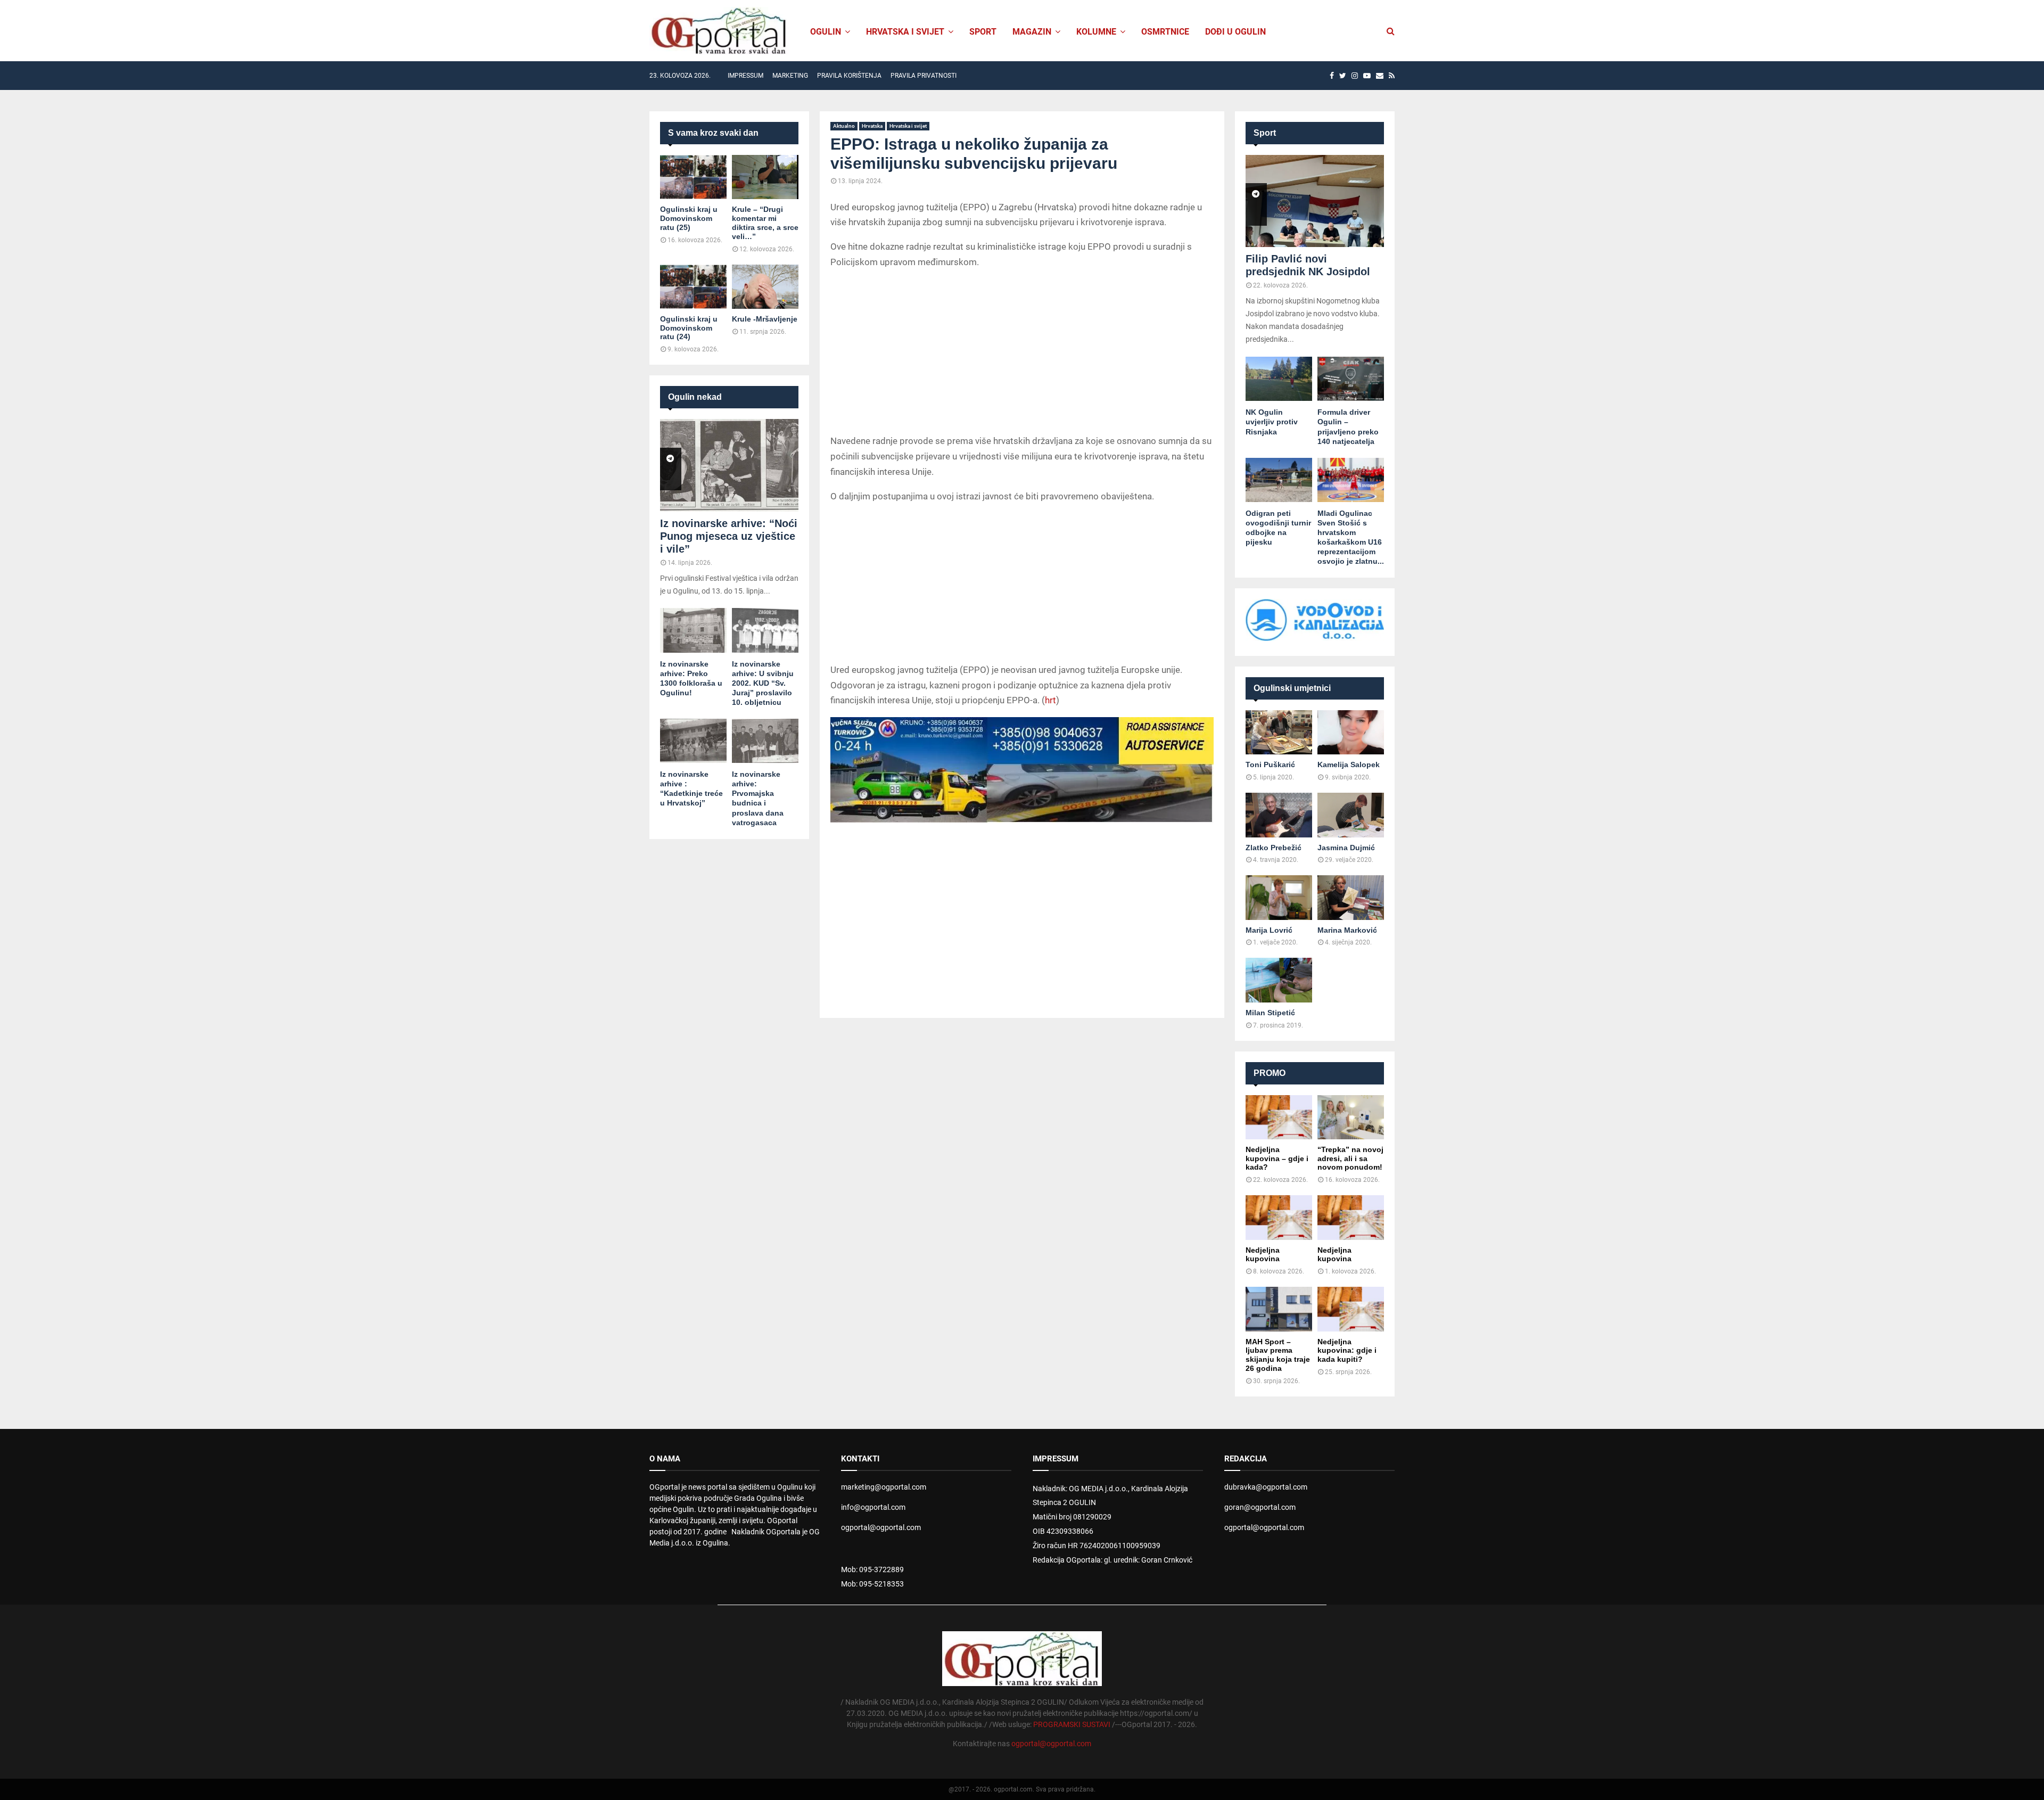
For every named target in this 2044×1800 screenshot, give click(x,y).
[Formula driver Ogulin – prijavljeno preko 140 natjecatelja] (1351, 379)
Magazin (1032, 32)
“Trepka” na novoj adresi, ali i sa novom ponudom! (1350, 1158)
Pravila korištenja (849, 76)
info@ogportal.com (873, 1507)
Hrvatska (872, 126)
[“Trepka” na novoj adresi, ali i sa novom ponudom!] (1351, 1117)
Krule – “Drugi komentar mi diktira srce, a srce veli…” (765, 223)
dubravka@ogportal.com (1266, 1487)
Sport (983, 32)
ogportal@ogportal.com (881, 1527)
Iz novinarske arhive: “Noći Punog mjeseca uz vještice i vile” (729, 536)
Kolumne (1096, 32)
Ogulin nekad (695, 397)
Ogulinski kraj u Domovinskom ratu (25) (689, 218)
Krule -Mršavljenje (765, 319)
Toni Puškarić (1270, 765)
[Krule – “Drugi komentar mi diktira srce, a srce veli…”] (765, 177)
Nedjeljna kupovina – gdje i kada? (1277, 1158)
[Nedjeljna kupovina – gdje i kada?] (1279, 1117)
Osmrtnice (1165, 32)
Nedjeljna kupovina (1263, 1255)
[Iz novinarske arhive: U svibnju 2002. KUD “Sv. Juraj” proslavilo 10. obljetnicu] (765, 630)
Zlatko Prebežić (1274, 848)
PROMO (1270, 1073)
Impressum (745, 76)
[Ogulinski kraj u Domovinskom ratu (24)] (693, 287)
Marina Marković (1347, 930)
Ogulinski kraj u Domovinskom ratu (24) (689, 328)
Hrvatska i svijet (905, 32)
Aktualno (844, 126)
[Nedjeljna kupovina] (1279, 1217)
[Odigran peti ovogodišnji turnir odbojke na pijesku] (1279, 480)
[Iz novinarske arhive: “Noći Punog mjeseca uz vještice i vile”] (729, 465)
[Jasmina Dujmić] (1351, 815)
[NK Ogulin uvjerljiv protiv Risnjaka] (1279, 379)
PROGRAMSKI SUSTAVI (1072, 1724)
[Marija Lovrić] (1279, 897)
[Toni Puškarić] (1279, 732)
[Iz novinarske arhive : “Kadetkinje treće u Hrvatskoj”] (693, 741)
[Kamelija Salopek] (1351, 732)
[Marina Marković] (1351, 897)
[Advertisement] (1022, 354)
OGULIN (826, 32)
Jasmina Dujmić (1346, 848)
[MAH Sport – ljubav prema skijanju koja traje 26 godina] (1279, 1309)
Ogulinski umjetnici (1292, 688)
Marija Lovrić (1269, 930)
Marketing (790, 76)
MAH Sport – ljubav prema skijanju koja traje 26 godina (1278, 1355)
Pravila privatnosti (924, 76)
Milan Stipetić (1270, 1013)
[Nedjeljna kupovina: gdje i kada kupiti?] (1351, 1309)
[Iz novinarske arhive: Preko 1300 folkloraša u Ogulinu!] (693, 630)
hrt (1050, 700)
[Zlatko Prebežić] (1279, 815)
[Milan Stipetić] (1279, 980)
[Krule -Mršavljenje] (765, 287)
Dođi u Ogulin (1235, 32)
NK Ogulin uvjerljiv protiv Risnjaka (1272, 422)
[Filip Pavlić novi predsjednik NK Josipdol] (1315, 201)
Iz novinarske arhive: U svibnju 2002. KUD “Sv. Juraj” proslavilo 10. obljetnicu (763, 683)
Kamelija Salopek (1349, 765)
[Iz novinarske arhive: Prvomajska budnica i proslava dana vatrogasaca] (765, 741)
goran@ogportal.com (1260, 1507)
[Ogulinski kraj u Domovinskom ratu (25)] (693, 177)
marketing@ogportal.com (884, 1487)
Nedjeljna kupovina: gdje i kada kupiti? (1347, 1351)
